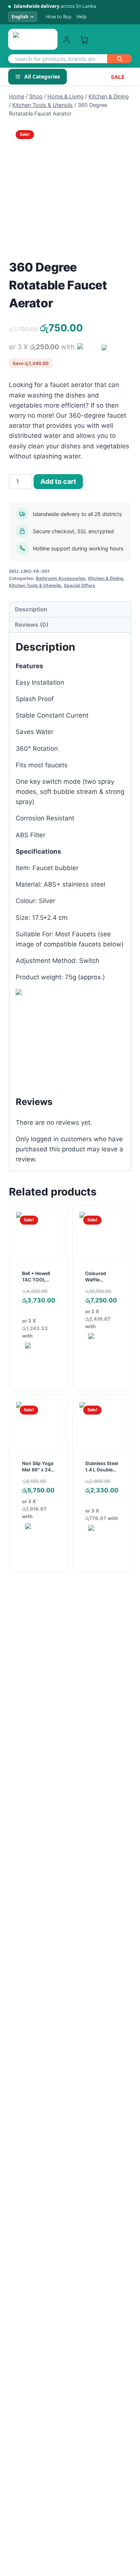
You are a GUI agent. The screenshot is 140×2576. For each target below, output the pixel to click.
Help (82, 17)
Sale (118, 77)
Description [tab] (31, 609)
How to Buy (59, 17)
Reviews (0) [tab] (32, 625)
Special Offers (80, 585)
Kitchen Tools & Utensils (35, 585)
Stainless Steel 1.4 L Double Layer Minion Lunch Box (102, 1473)
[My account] (67, 39)
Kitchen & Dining (106, 578)
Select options (104, 1361)
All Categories (42, 76)
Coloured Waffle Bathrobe (96, 1280)
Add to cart (58, 481)
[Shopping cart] (84, 39)
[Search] (119, 59)
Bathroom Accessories (61, 578)
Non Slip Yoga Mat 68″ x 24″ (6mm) (38, 1470)
